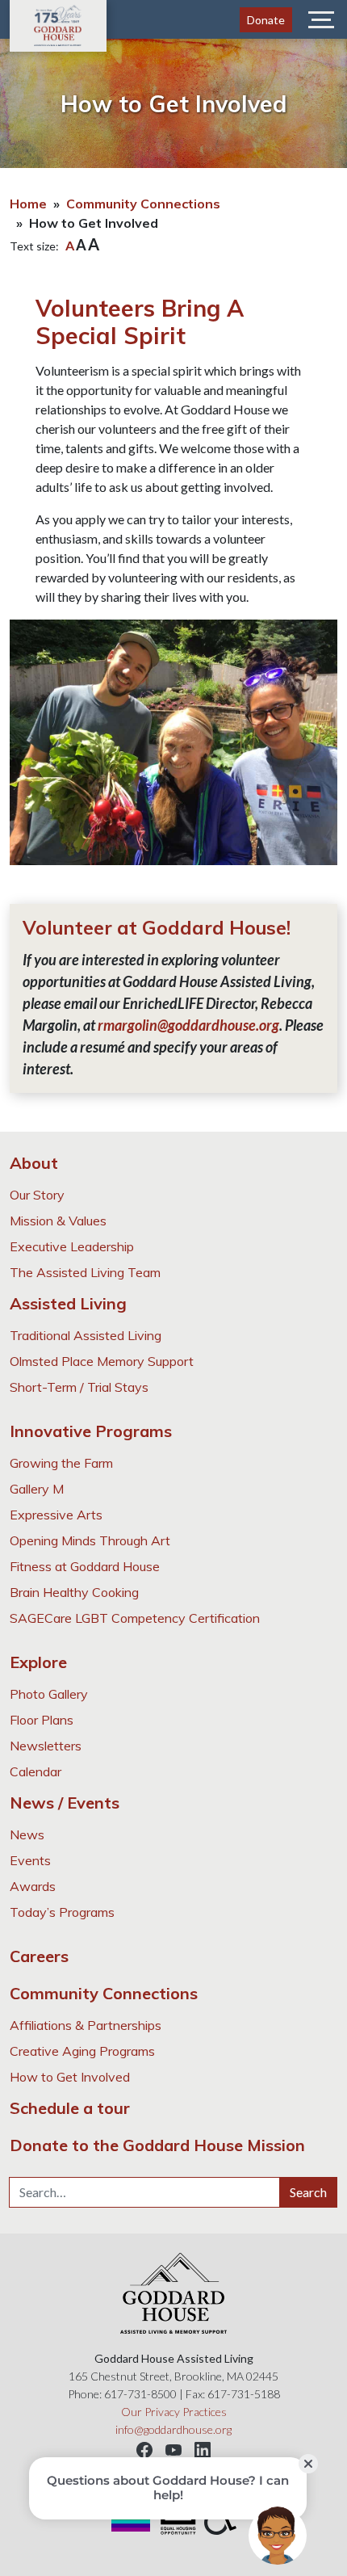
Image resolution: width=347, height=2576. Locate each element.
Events (30, 1860)
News (27, 1834)
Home (28, 204)
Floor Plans (42, 1720)
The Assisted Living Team (85, 1272)
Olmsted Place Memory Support (102, 1361)
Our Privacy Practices (174, 2412)
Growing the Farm (61, 1463)
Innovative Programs (91, 1431)
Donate (266, 20)
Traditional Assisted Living (86, 1335)
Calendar (36, 1771)
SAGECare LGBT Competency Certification (135, 1618)
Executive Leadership (72, 1246)
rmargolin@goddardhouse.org (188, 1025)
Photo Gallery (49, 1694)
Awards (33, 1886)
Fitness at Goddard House (85, 1566)
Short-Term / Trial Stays (79, 1387)
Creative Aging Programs (82, 2051)
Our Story (37, 1195)
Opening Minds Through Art (90, 1540)
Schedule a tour (70, 2108)
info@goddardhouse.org (173, 2429)
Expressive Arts (56, 1515)
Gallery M (37, 1489)
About (34, 1163)
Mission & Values (58, 1221)
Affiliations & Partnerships (86, 2025)
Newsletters (46, 1746)
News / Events (65, 1803)
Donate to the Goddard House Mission (157, 2145)
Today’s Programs (62, 1912)
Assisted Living (68, 1303)
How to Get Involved (70, 2077)
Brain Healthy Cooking (74, 1592)
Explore (38, 1662)
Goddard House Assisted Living (58, 26)
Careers (39, 1956)
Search (308, 2192)
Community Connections (143, 204)
